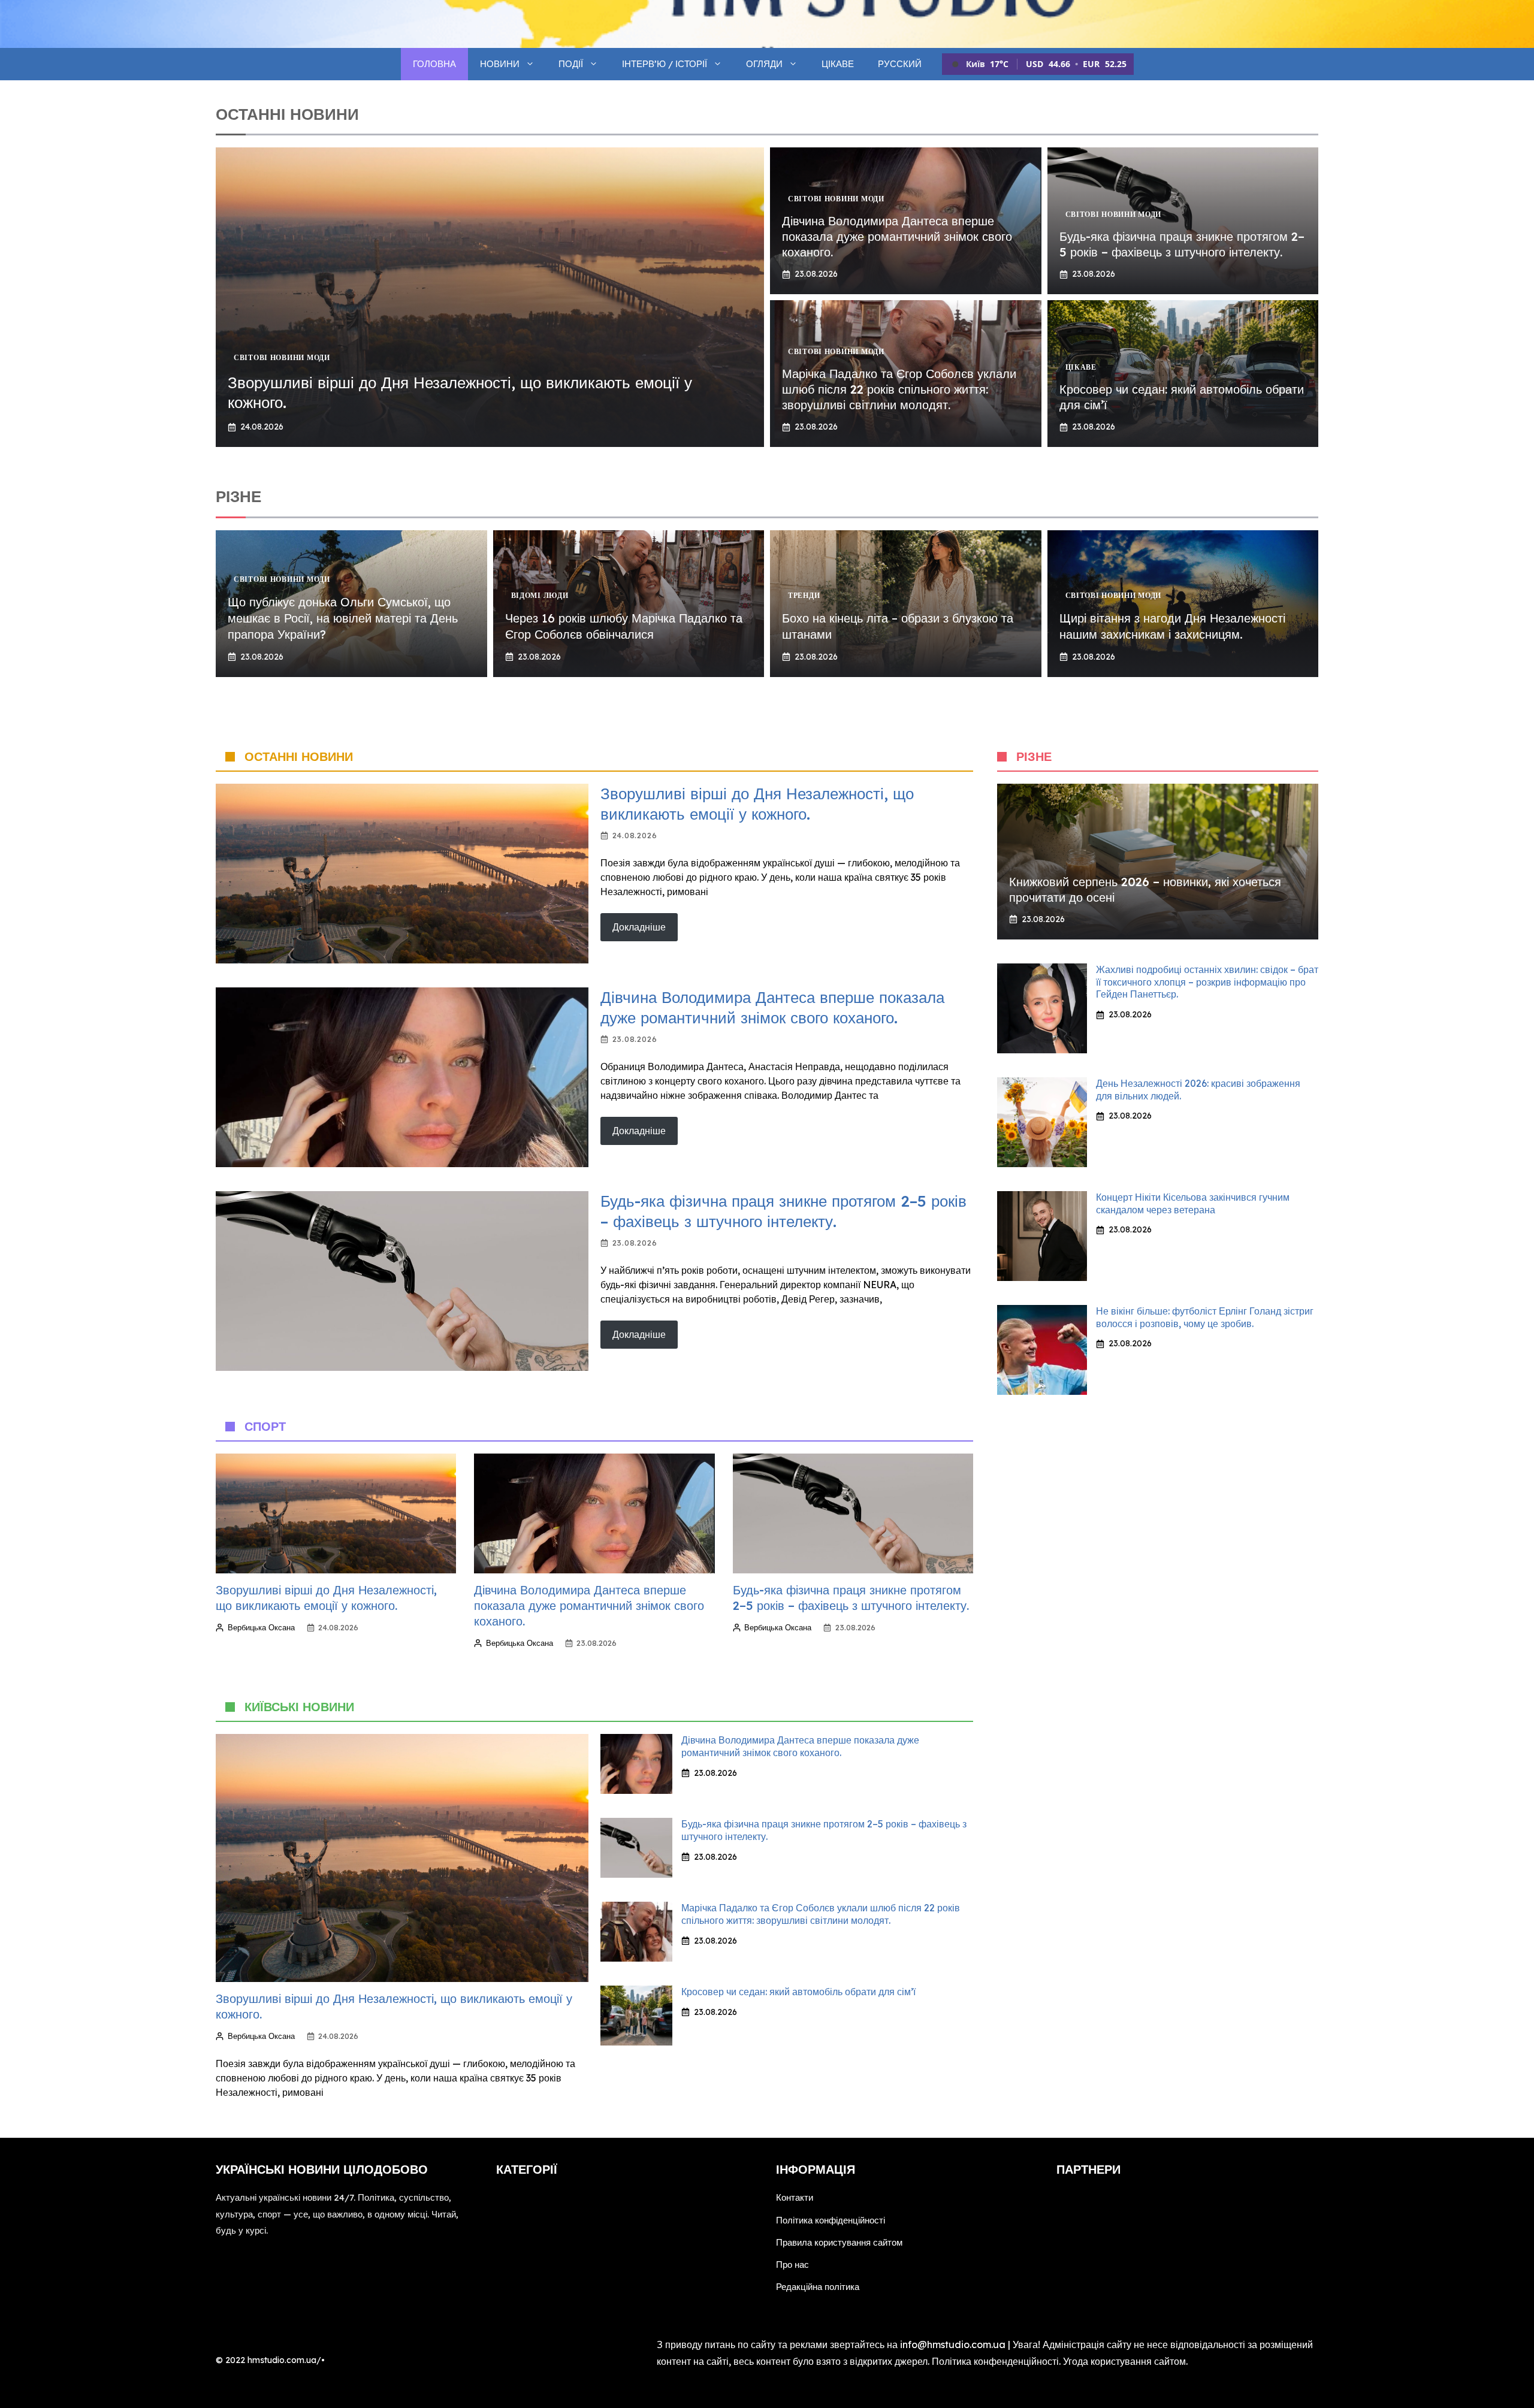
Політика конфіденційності (831, 2220)
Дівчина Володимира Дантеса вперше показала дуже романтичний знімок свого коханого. (897, 236)
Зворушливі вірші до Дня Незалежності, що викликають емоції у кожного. (757, 804)
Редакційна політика (818, 2287)
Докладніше (639, 927)
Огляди (764, 64)
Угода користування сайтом (1124, 2361)
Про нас (792, 2265)
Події (571, 64)
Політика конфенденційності (995, 2361)
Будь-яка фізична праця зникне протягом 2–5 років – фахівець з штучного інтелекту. (1182, 244)
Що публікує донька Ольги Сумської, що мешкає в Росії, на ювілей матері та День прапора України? (343, 618)
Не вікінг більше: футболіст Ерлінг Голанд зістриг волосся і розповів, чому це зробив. (1205, 1317)
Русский (900, 64)
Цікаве (838, 64)
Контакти (795, 2197)
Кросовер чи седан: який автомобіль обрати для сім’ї (798, 1992)
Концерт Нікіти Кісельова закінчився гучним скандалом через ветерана (1193, 1203)
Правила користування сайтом (839, 2242)
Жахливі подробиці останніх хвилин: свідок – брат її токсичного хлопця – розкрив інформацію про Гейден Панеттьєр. (1207, 982)
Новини (500, 64)
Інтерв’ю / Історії (665, 64)
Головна (434, 64)
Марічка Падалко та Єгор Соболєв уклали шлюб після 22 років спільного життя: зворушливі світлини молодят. (899, 389)
